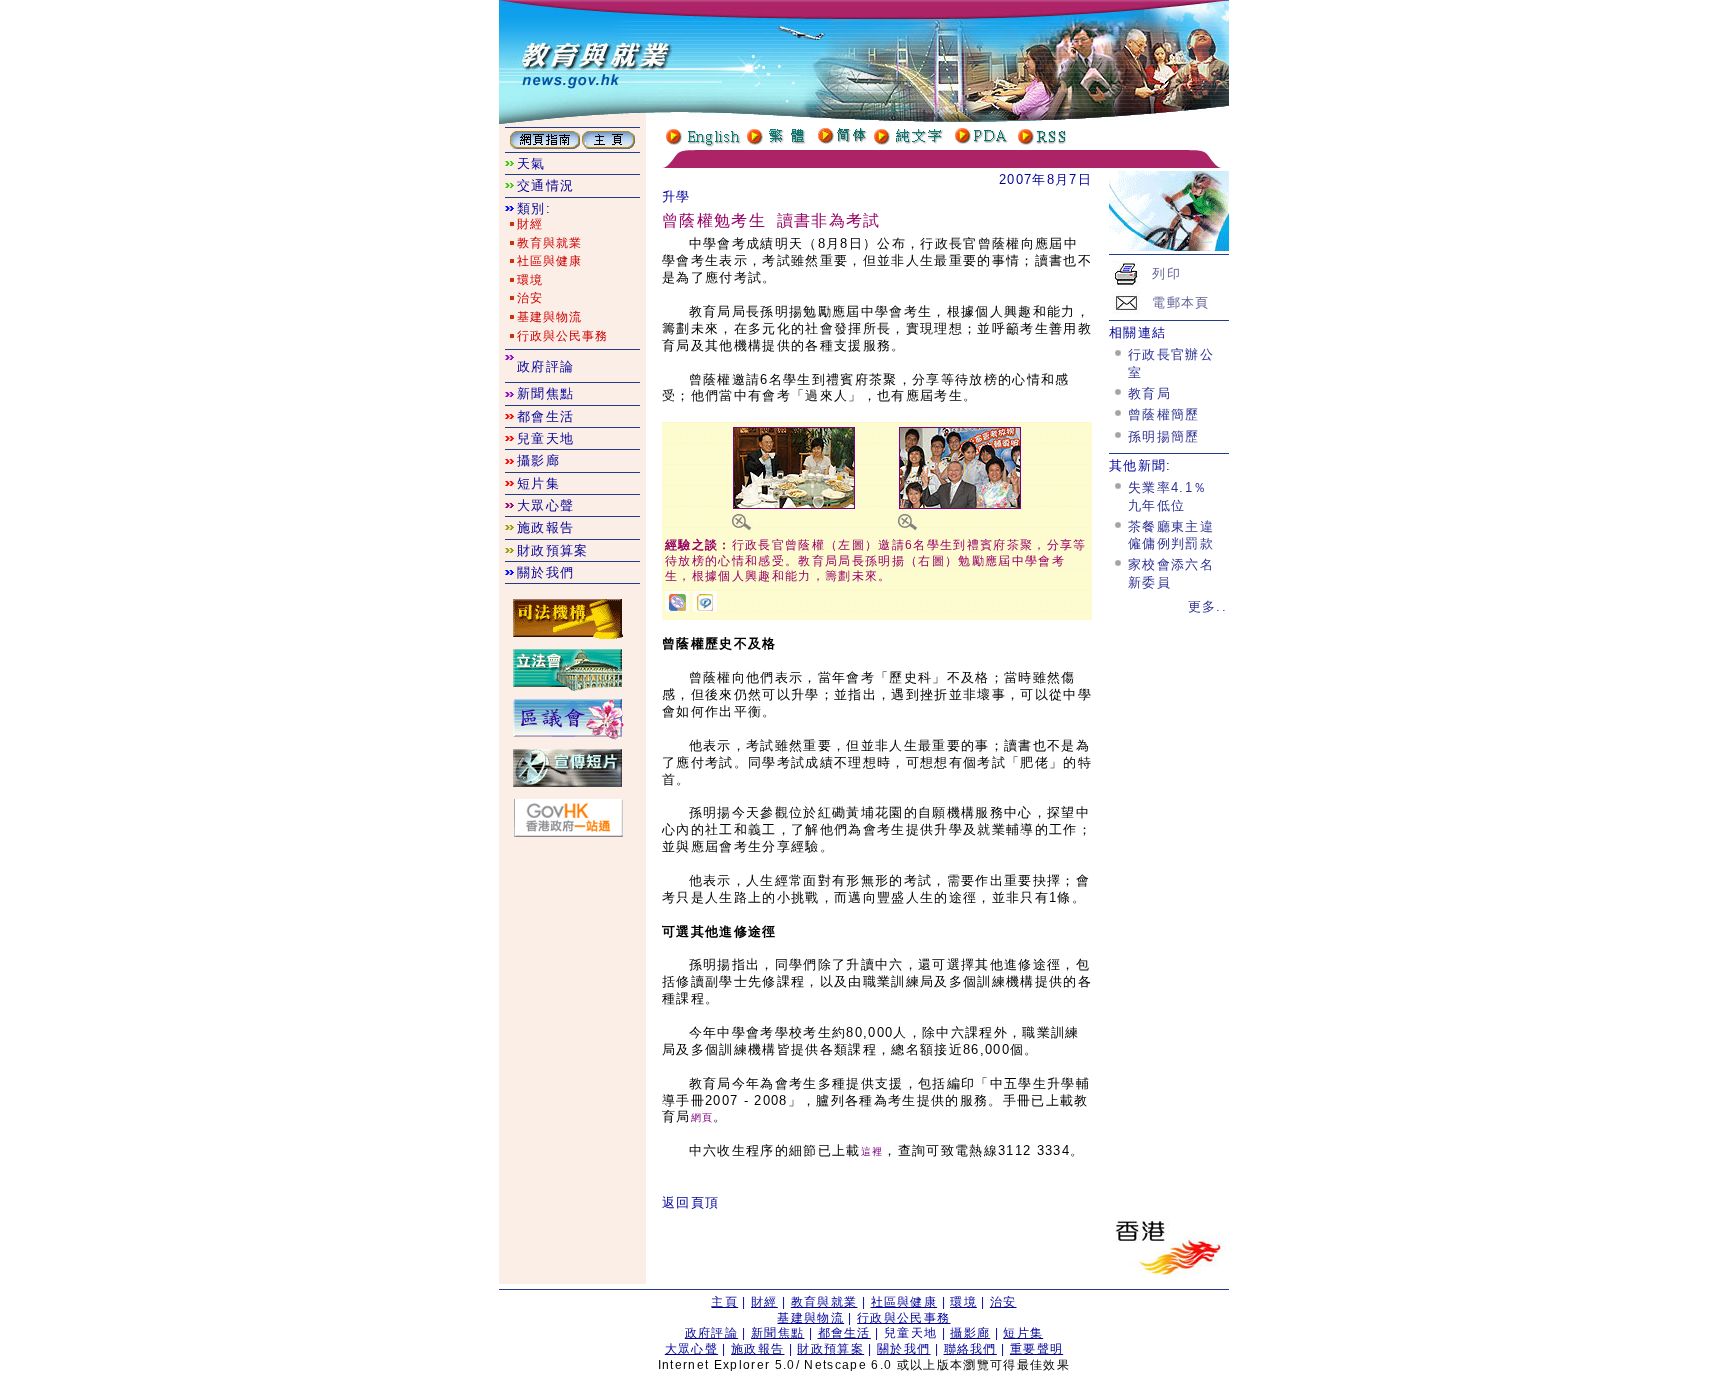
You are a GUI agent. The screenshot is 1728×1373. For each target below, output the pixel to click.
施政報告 (545, 527)
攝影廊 (538, 460)
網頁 (702, 1117)
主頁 (724, 1302)
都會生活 (545, 416)
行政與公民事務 (562, 336)
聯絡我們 (970, 1349)
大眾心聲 (545, 505)
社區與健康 (549, 261)
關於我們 (545, 572)
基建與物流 (549, 317)
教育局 (1149, 393)
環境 (530, 280)
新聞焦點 (545, 393)
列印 (1166, 273)
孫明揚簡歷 (1164, 436)
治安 (530, 298)
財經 (530, 224)
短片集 (538, 483)
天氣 (531, 163)
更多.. (1207, 606)
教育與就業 (549, 243)
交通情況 (545, 185)
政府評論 (545, 366)
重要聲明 (1036, 1349)
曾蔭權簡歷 (1164, 414)
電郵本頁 (1180, 302)
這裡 (872, 1151)
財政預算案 (553, 550)
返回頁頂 (690, 1202)
